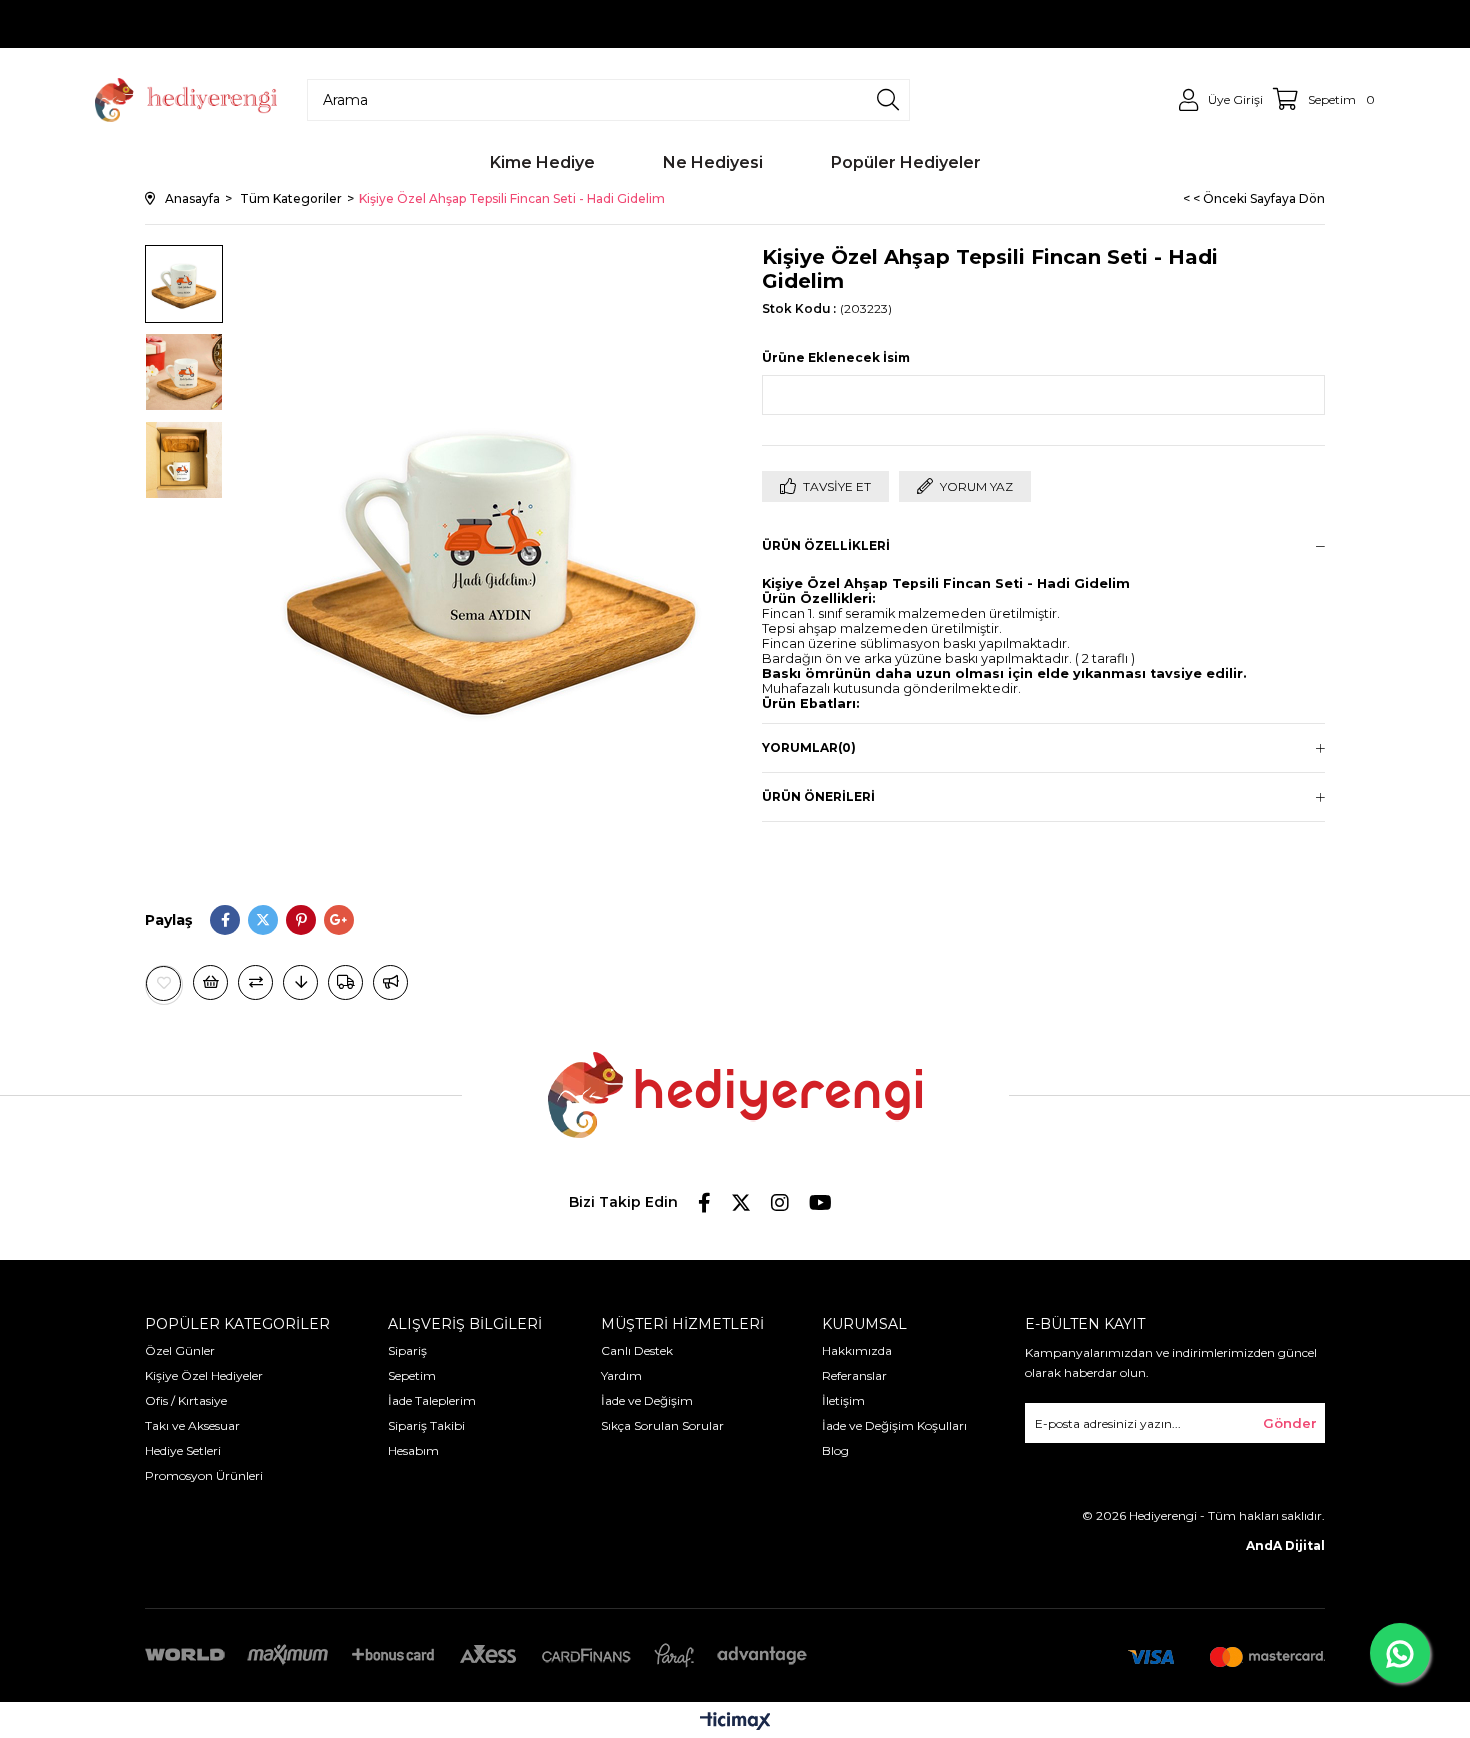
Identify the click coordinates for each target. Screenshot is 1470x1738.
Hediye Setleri (183, 1450)
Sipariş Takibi (426, 1425)
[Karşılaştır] (255, 982)
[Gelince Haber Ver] (390, 982)
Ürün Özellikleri (826, 545)
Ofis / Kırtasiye (186, 1400)
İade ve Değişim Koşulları (894, 1425)
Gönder (1290, 1423)
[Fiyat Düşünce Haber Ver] (300, 982)
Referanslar (854, 1375)
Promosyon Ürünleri (204, 1475)
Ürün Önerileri (818, 796)
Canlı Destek (637, 1350)
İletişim (843, 1400)
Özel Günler (180, 1350)
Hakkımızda (857, 1350)
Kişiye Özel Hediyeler (204, 1375)
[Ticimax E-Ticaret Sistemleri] (735, 1722)
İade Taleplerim (432, 1400)
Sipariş (407, 1350)
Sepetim (412, 1375)
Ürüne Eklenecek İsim (836, 357)
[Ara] (888, 100)
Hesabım (413, 1450)
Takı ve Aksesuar (192, 1425)
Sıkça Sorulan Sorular (662, 1425)
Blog (835, 1450)
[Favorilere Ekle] (164, 983)
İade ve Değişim (647, 1400)
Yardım (621, 1375)
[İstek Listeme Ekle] (210, 982)
